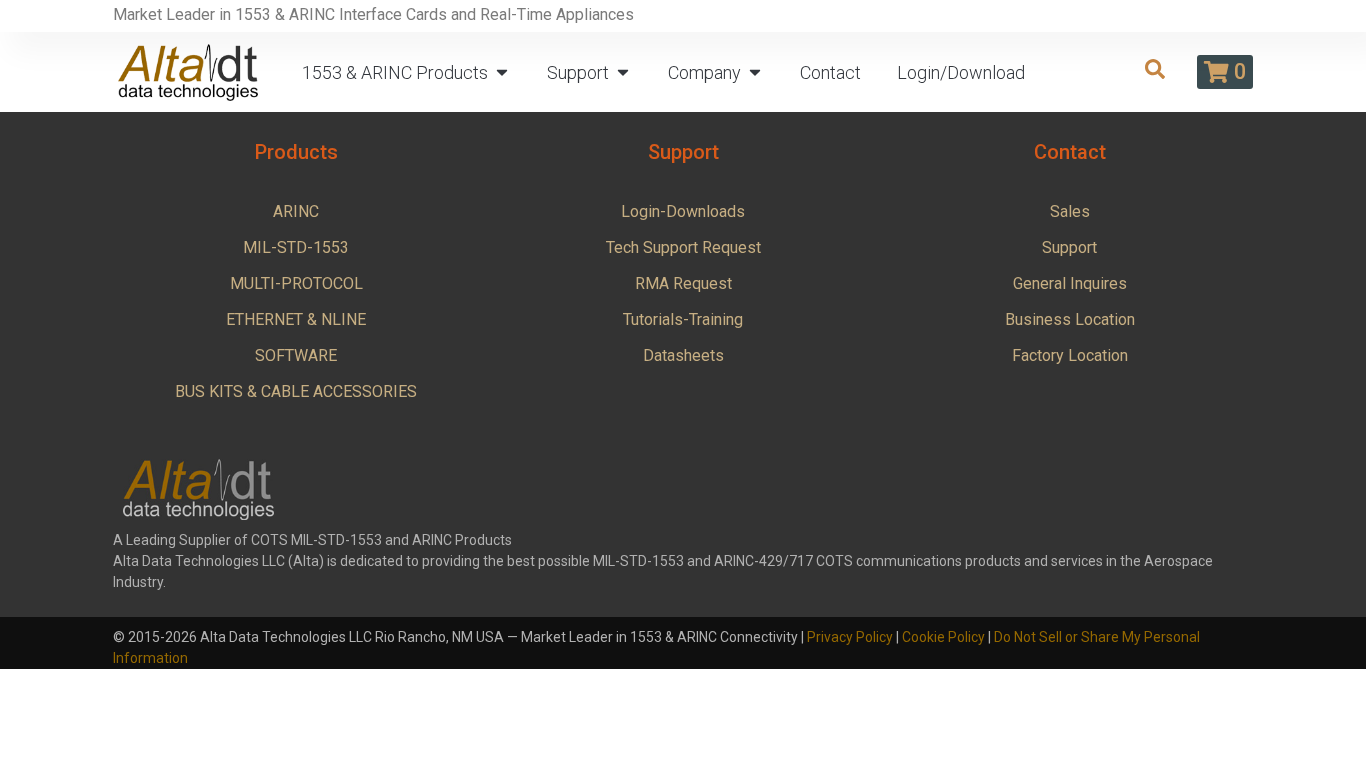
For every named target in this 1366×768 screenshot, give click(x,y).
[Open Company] (755, 72)
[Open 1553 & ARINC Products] (502, 72)
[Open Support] (623, 72)
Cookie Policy (943, 637)
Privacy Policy (850, 637)
